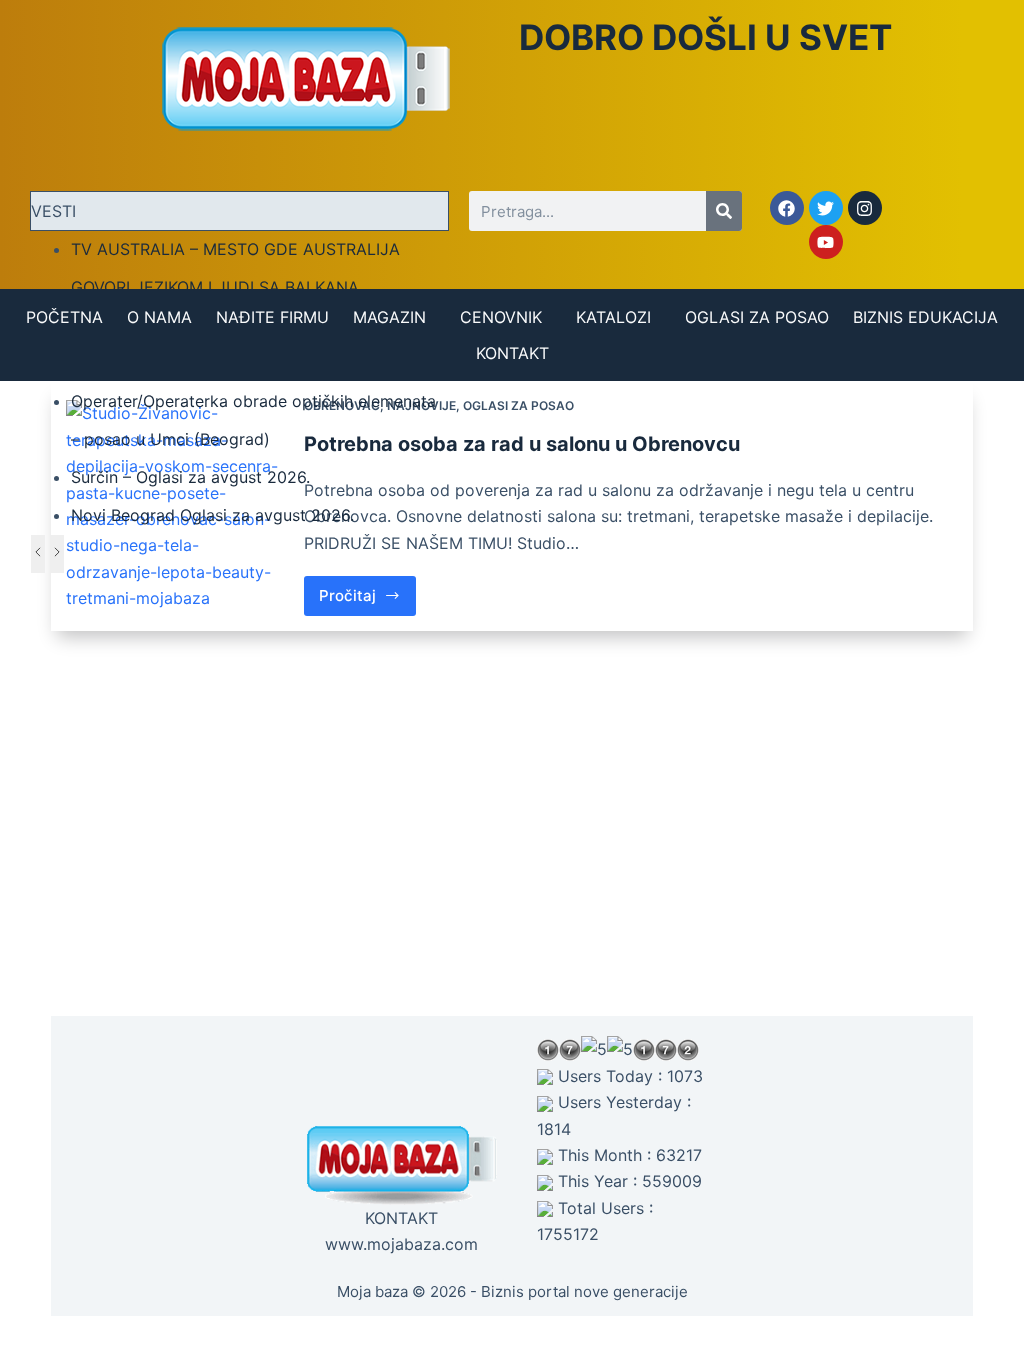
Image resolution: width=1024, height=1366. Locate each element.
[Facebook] (787, 208)
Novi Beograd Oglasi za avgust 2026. (212, 515)
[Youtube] (826, 242)
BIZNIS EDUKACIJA (925, 317)
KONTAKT (512, 353)
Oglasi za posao (518, 405)
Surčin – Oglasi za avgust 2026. (190, 477)
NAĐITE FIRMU (272, 317)
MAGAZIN (389, 317)
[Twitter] (826, 208)
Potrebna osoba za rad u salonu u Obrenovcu (522, 444)
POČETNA (64, 317)
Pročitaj (367, 590)
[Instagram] (865, 208)
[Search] (724, 211)
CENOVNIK (501, 317)
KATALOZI (613, 317)
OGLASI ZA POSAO (757, 317)
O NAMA (159, 317)
